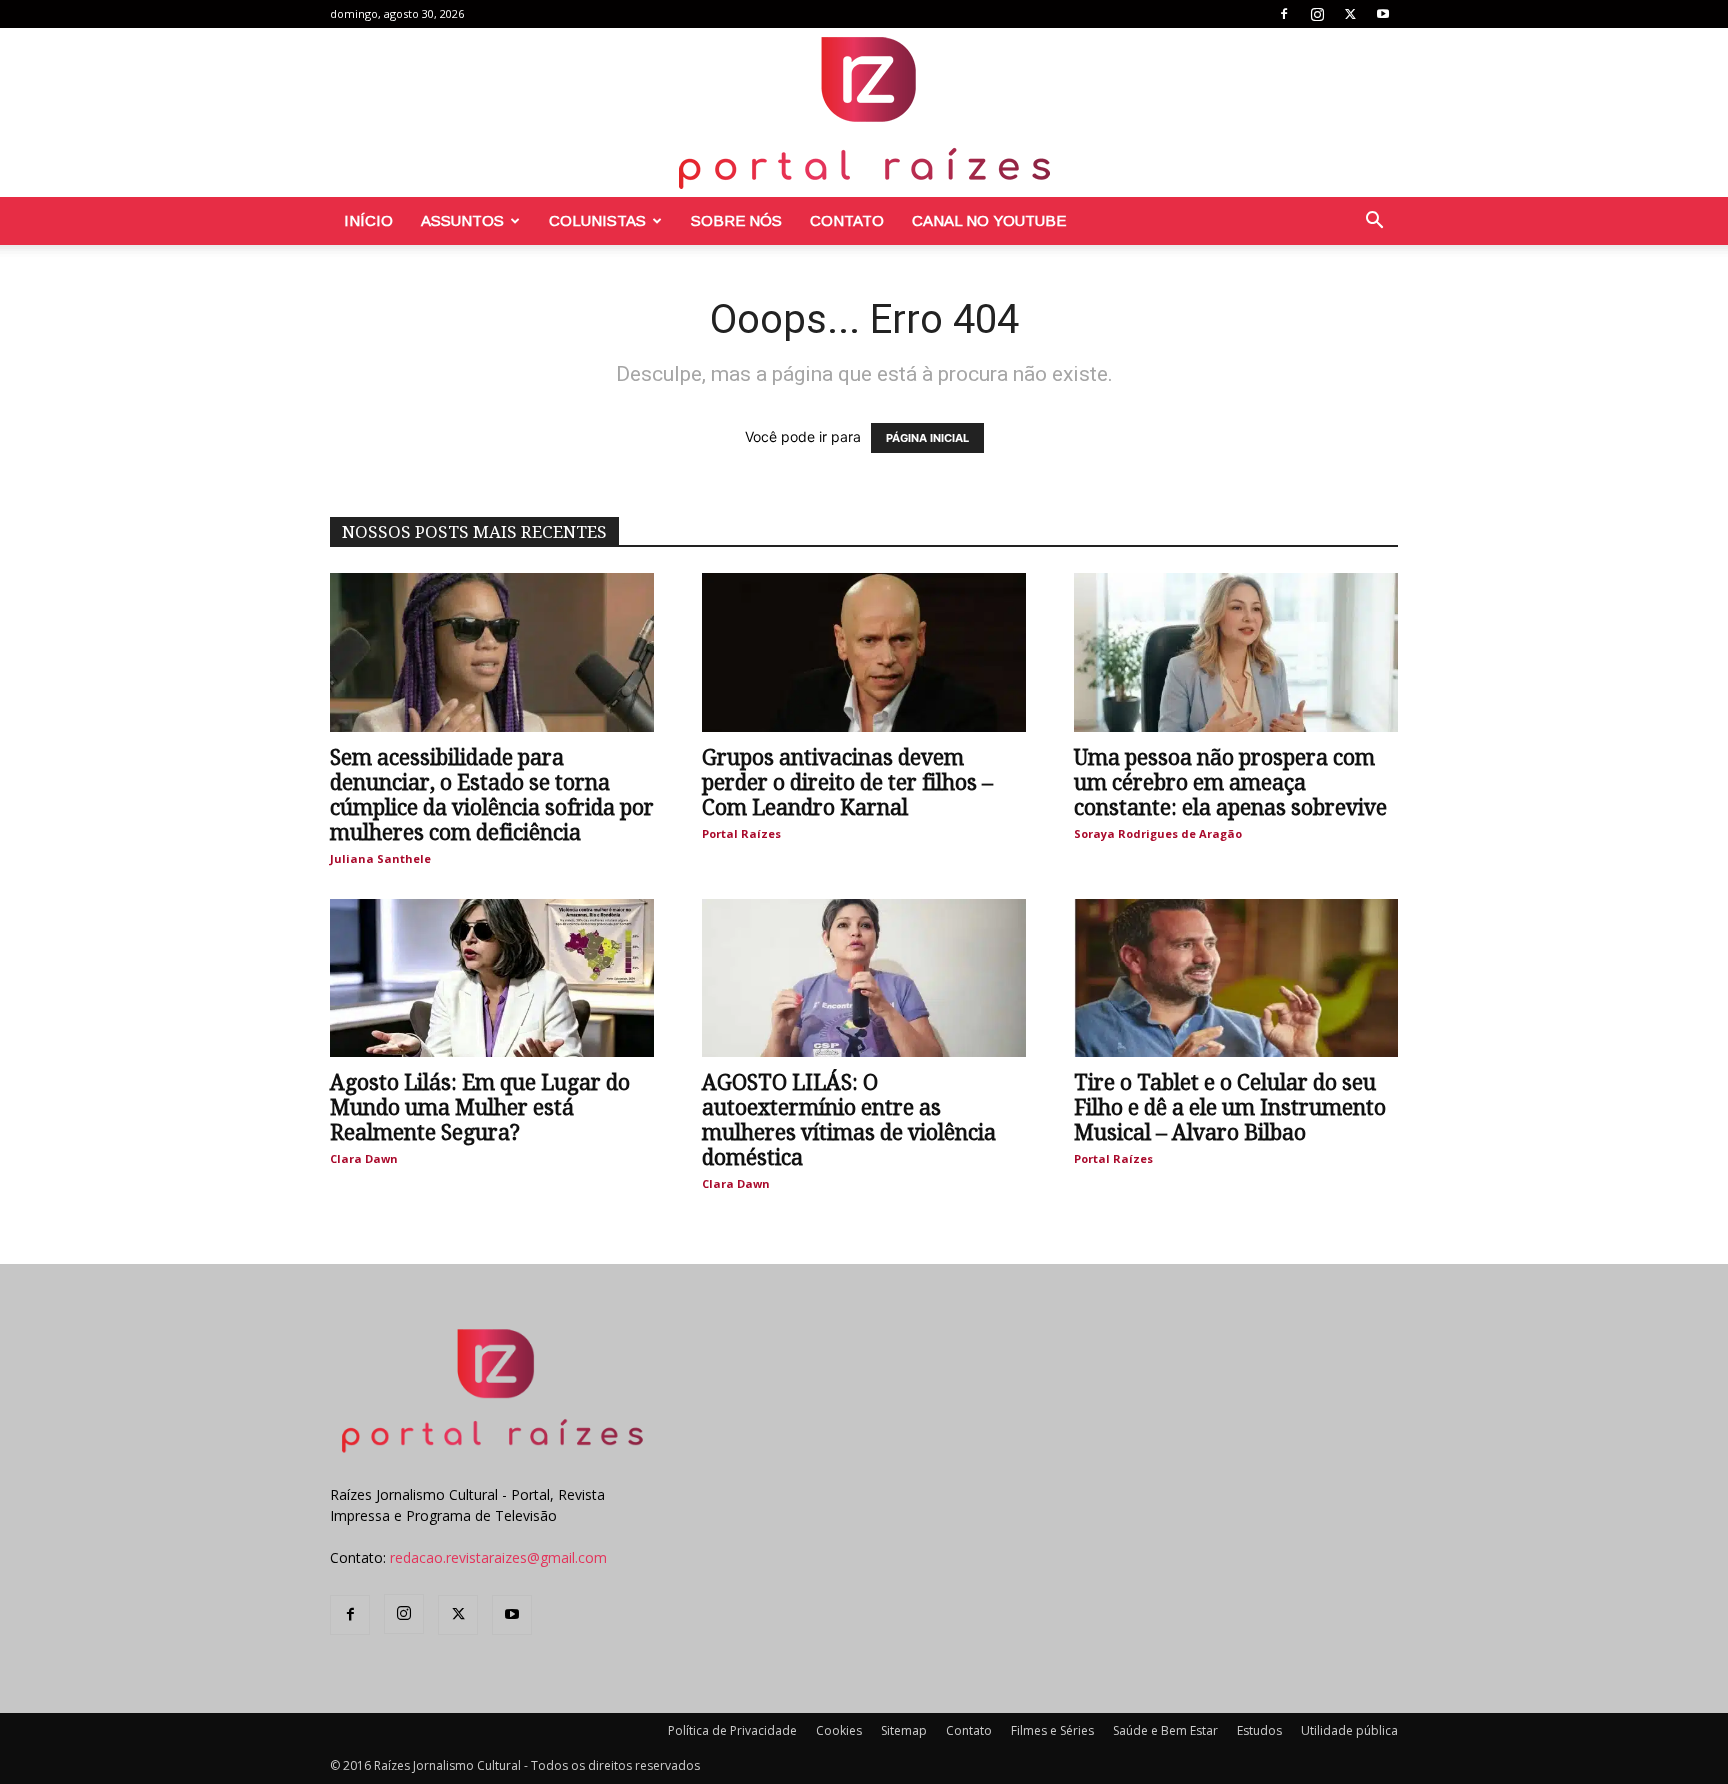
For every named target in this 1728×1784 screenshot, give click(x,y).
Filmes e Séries (1052, 1730)
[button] (1374, 222)
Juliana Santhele (380, 858)
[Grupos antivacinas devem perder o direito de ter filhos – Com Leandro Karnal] (864, 652)
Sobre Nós (736, 220)
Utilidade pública (1349, 1730)
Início (368, 220)
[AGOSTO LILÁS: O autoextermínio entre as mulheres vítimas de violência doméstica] (864, 978)
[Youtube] (1383, 14)
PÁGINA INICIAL (927, 438)
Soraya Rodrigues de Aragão (1158, 833)
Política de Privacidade (732, 1730)
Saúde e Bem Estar (1165, 1730)
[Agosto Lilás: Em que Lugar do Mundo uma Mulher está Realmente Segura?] (492, 978)
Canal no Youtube (989, 220)
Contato (847, 220)
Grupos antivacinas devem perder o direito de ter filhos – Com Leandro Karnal (847, 782)
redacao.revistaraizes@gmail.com (498, 1557)
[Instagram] (1317, 14)
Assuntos (462, 220)
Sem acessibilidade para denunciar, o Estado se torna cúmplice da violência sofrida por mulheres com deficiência (492, 795)
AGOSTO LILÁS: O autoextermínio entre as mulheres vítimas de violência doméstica (849, 1120)
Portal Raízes (741, 833)
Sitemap (904, 1730)
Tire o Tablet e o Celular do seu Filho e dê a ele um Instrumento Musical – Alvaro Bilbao (1230, 1107)
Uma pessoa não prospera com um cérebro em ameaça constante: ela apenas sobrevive (1230, 782)
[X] (1350, 14)
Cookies (839, 1730)
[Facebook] (1284, 14)
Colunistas (597, 220)
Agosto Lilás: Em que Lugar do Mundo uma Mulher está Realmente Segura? (480, 1107)
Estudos (1259, 1730)
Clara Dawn (364, 1158)
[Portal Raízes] (864, 112)
